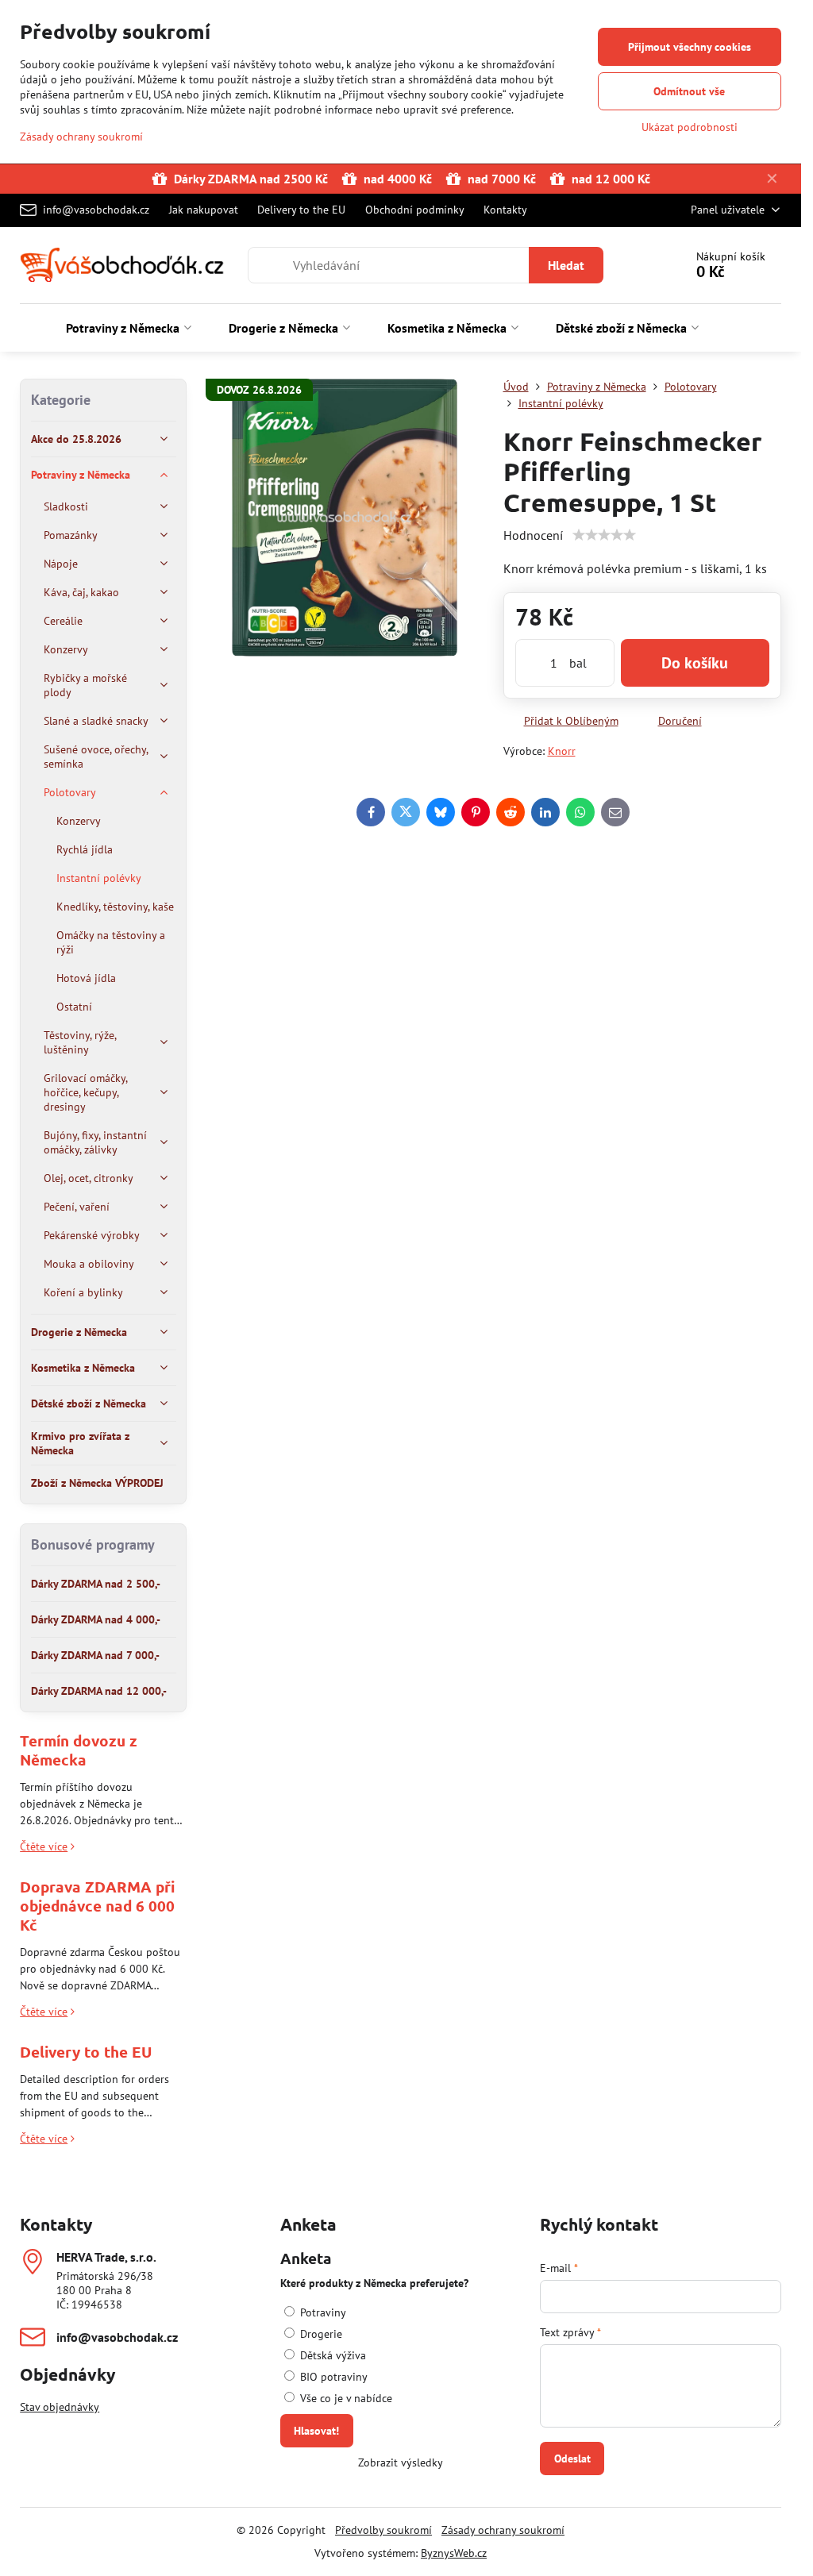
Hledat (566, 265)
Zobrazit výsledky (401, 2462)
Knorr (562, 751)
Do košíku (695, 663)
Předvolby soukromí (383, 2530)
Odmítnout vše (689, 91)
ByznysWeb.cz (454, 2553)
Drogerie (320, 2334)
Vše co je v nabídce (345, 2398)
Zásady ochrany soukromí (503, 2530)
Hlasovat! (316, 2431)
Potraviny (322, 2312)
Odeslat (572, 2459)
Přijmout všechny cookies (690, 47)
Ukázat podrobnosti (690, 127)
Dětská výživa (331, 2355)
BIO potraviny (332, 2377)
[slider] (604, 535)
